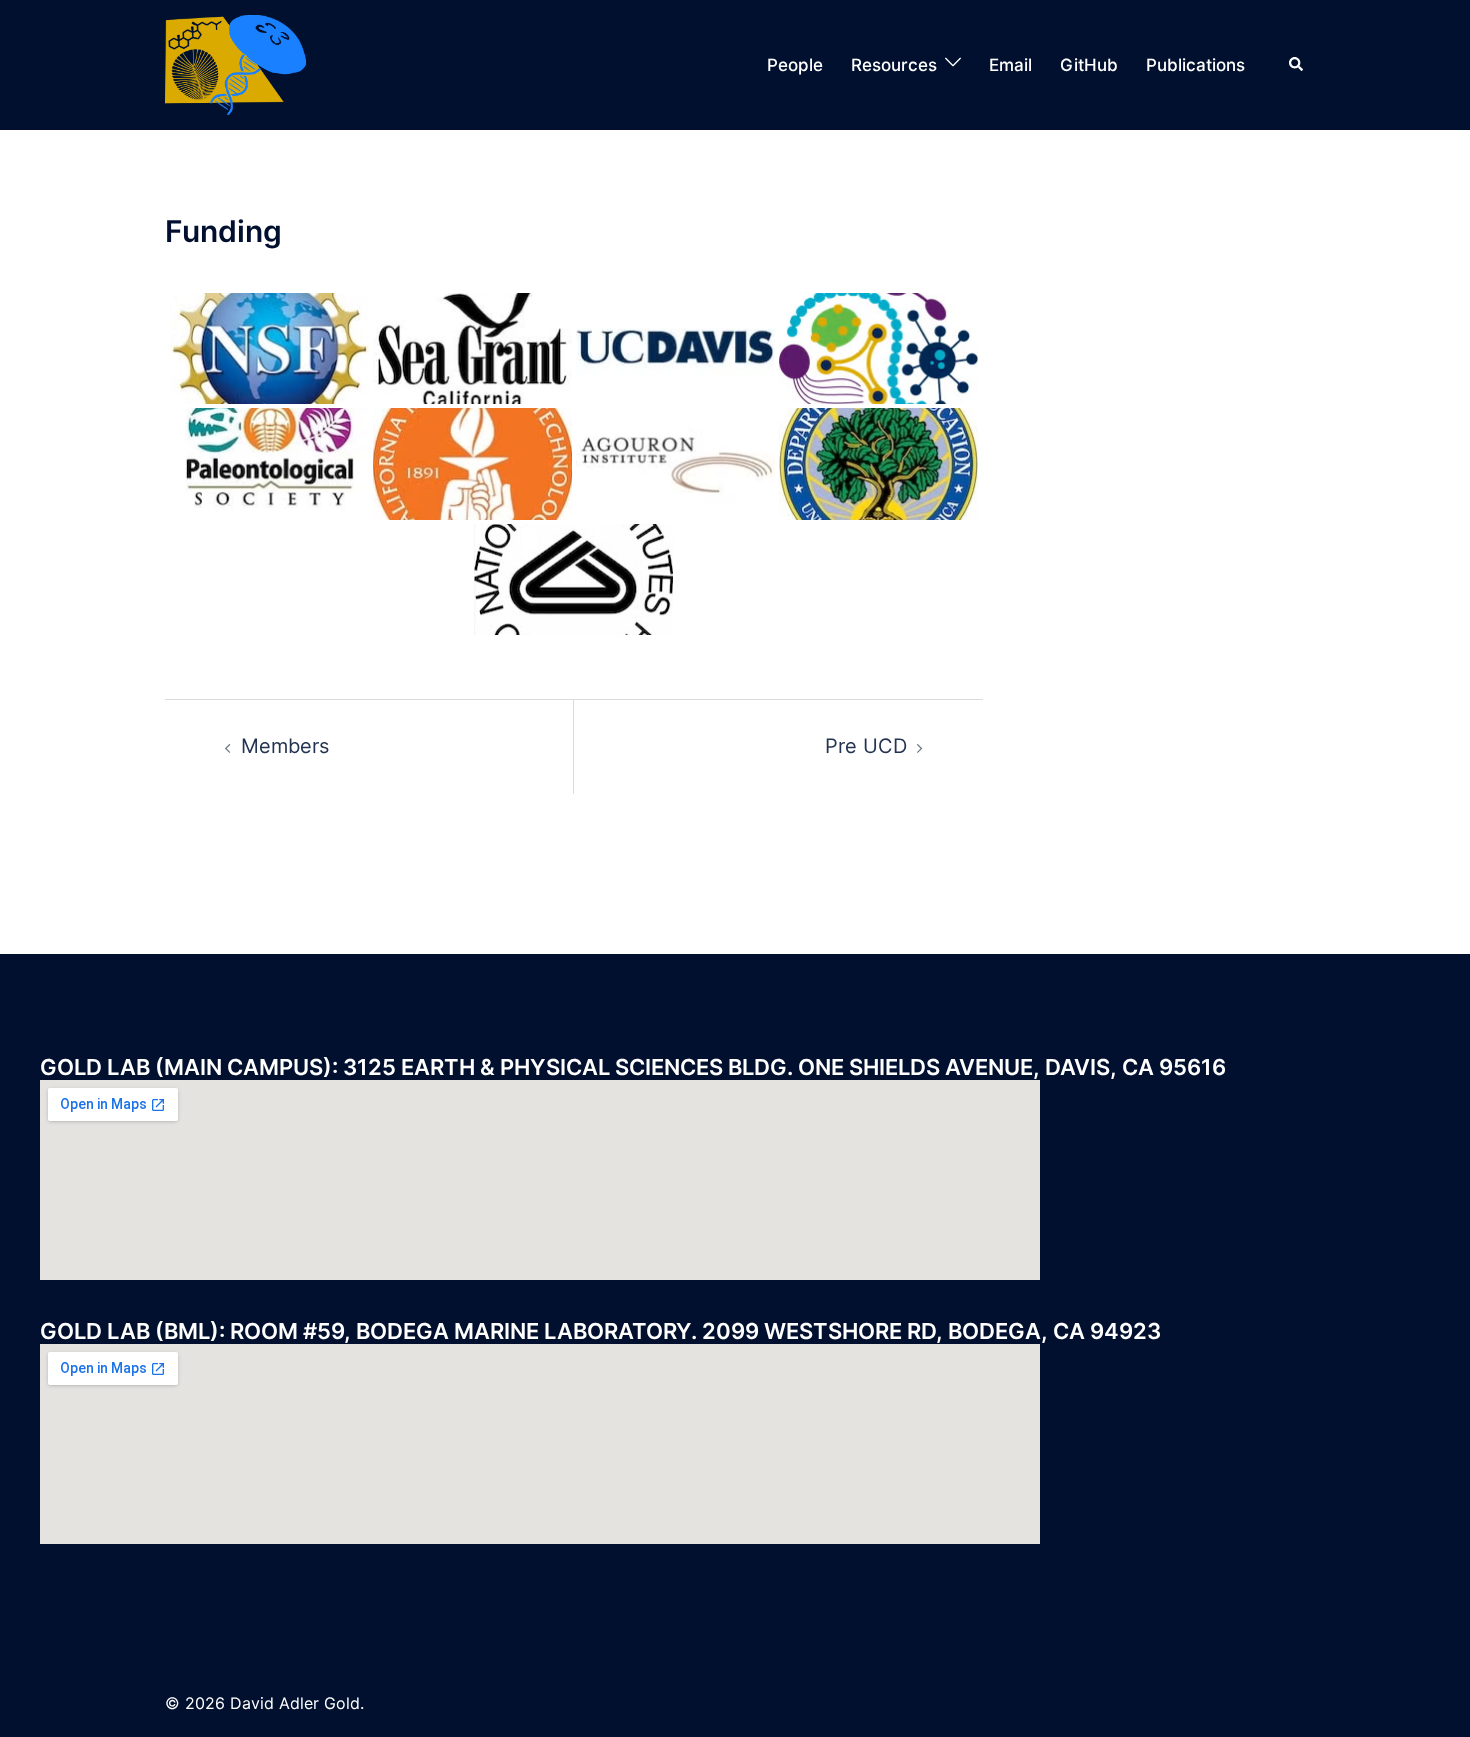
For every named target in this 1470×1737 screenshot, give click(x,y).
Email (1010, 65)
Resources (894, 65)
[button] (1297, 65)
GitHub (1089, 65)
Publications (1195, 65)
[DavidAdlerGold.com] (235, 63)
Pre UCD (866, 746)
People (795, 65)
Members (285, 746)
